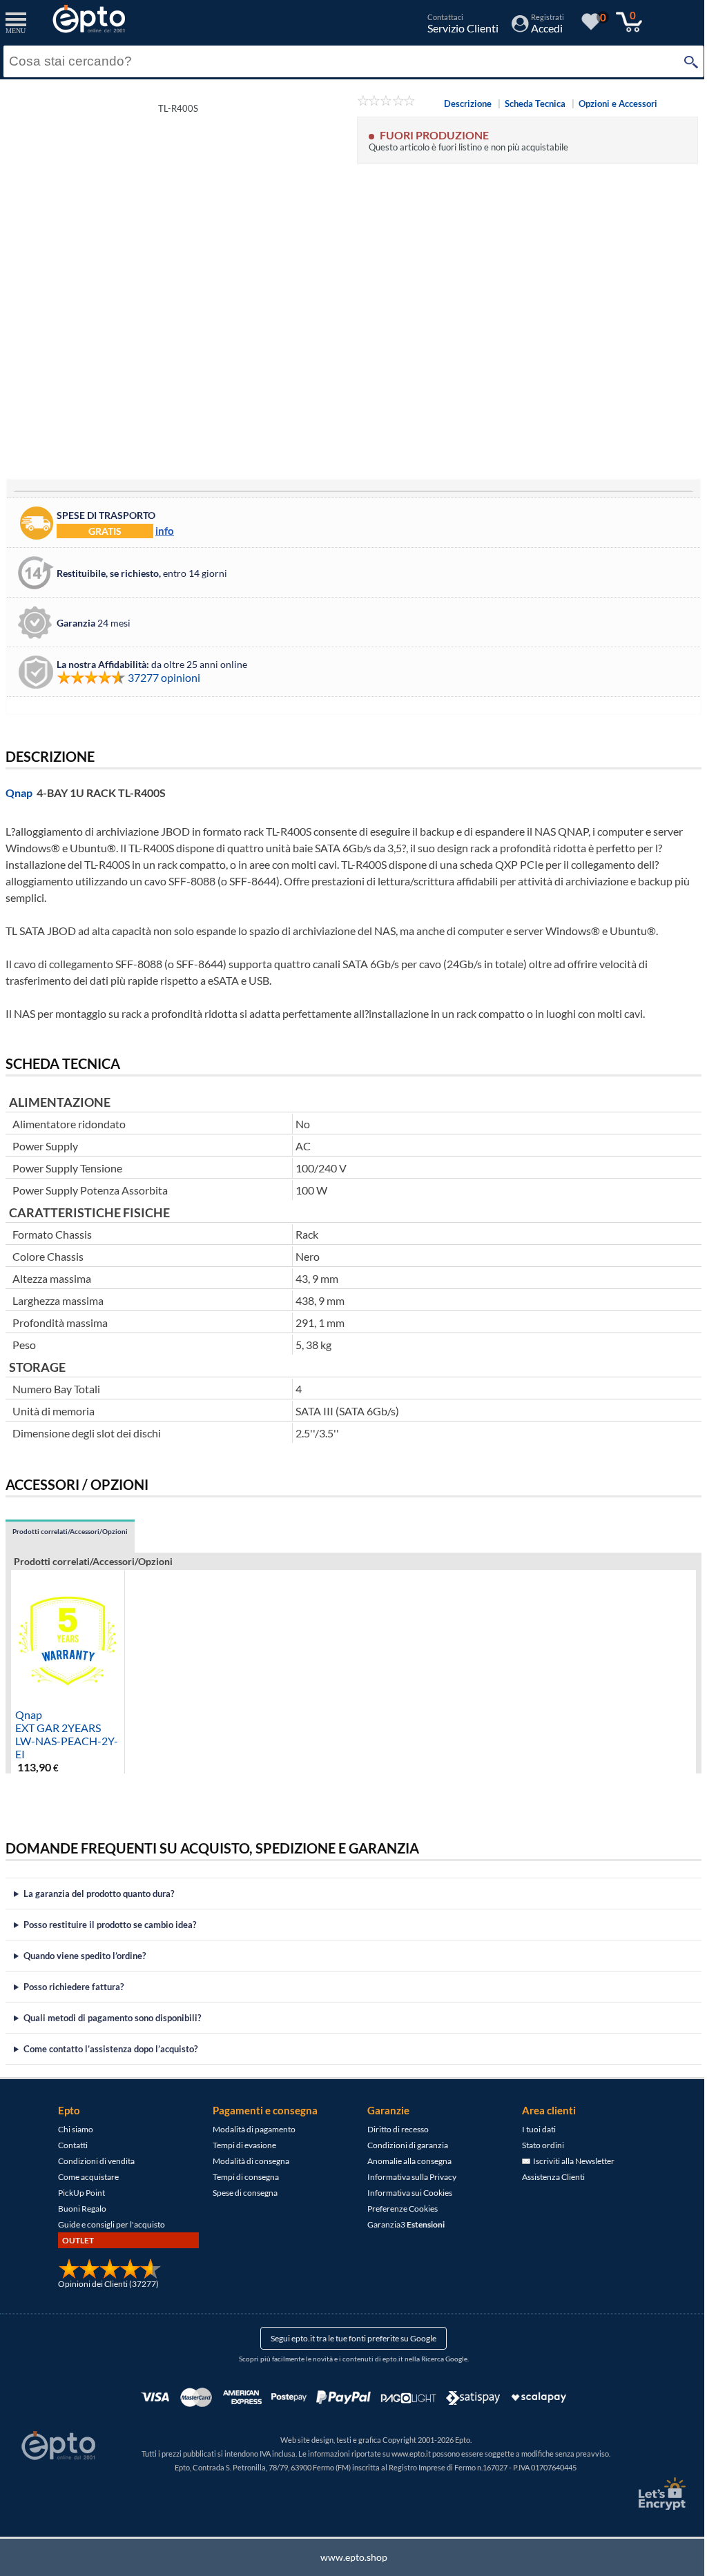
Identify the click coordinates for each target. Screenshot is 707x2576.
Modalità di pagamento (249, 2129)
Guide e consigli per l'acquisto (107, 2224)
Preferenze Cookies (398, 2209)
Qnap (19, 793)
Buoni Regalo (77, 2209)
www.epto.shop (348, 2557)
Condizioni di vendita (91, 2161)
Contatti (68, 2145)
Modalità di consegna (246, 2161)
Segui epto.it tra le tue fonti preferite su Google (349, 2338)
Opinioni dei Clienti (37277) (104, 2284)
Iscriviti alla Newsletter (568, 2161)
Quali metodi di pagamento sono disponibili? (112, 2018)
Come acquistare (84, 2177)
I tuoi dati (534, 2129)
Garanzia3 (401, 2224)
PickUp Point (77, 2193)
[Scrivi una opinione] (386, 103)
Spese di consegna (240, 2193)
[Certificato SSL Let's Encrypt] (650, 2494)
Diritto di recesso (393, 2129)
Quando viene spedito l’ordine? (85, 1956)
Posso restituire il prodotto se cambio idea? (110, 1925)
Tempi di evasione (240, 2145)
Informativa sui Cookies (405, 2193)
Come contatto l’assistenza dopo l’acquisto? (110, 2049)
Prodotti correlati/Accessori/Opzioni (70, 1532)
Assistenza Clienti (549, 2177)
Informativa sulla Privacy (407, 2177)
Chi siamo (71, 2129)
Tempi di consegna (241, 2177)
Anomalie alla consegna (405, 2161)
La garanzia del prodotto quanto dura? (99, 1894)
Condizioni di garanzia (403, 2145)
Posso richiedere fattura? (74, 1987)
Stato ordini (538, 2145)
